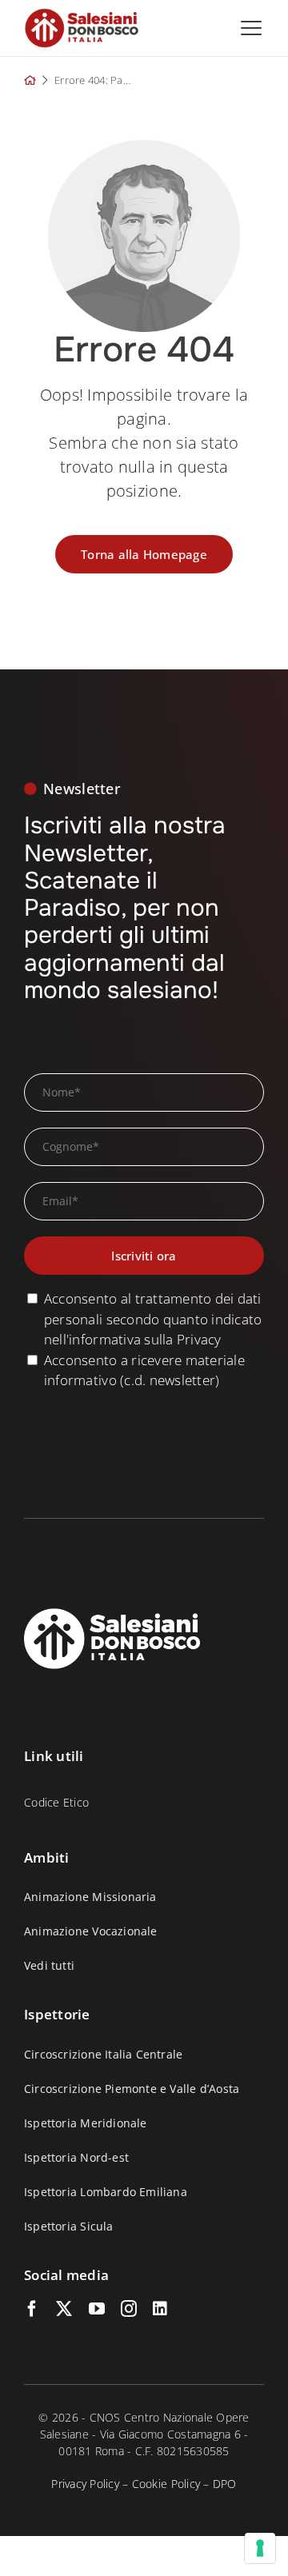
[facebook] (32, 2309)
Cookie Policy (166, 2484)
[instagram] (129, 2309)
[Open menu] (251, 28)
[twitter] (64, 2309)
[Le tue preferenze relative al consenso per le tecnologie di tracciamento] (260, 2548)
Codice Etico (56, 1802)
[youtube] (97, 2309)
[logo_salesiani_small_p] (82, 15)
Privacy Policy (85, 2484)
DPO (225, 2484)
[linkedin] (160, 2309)
